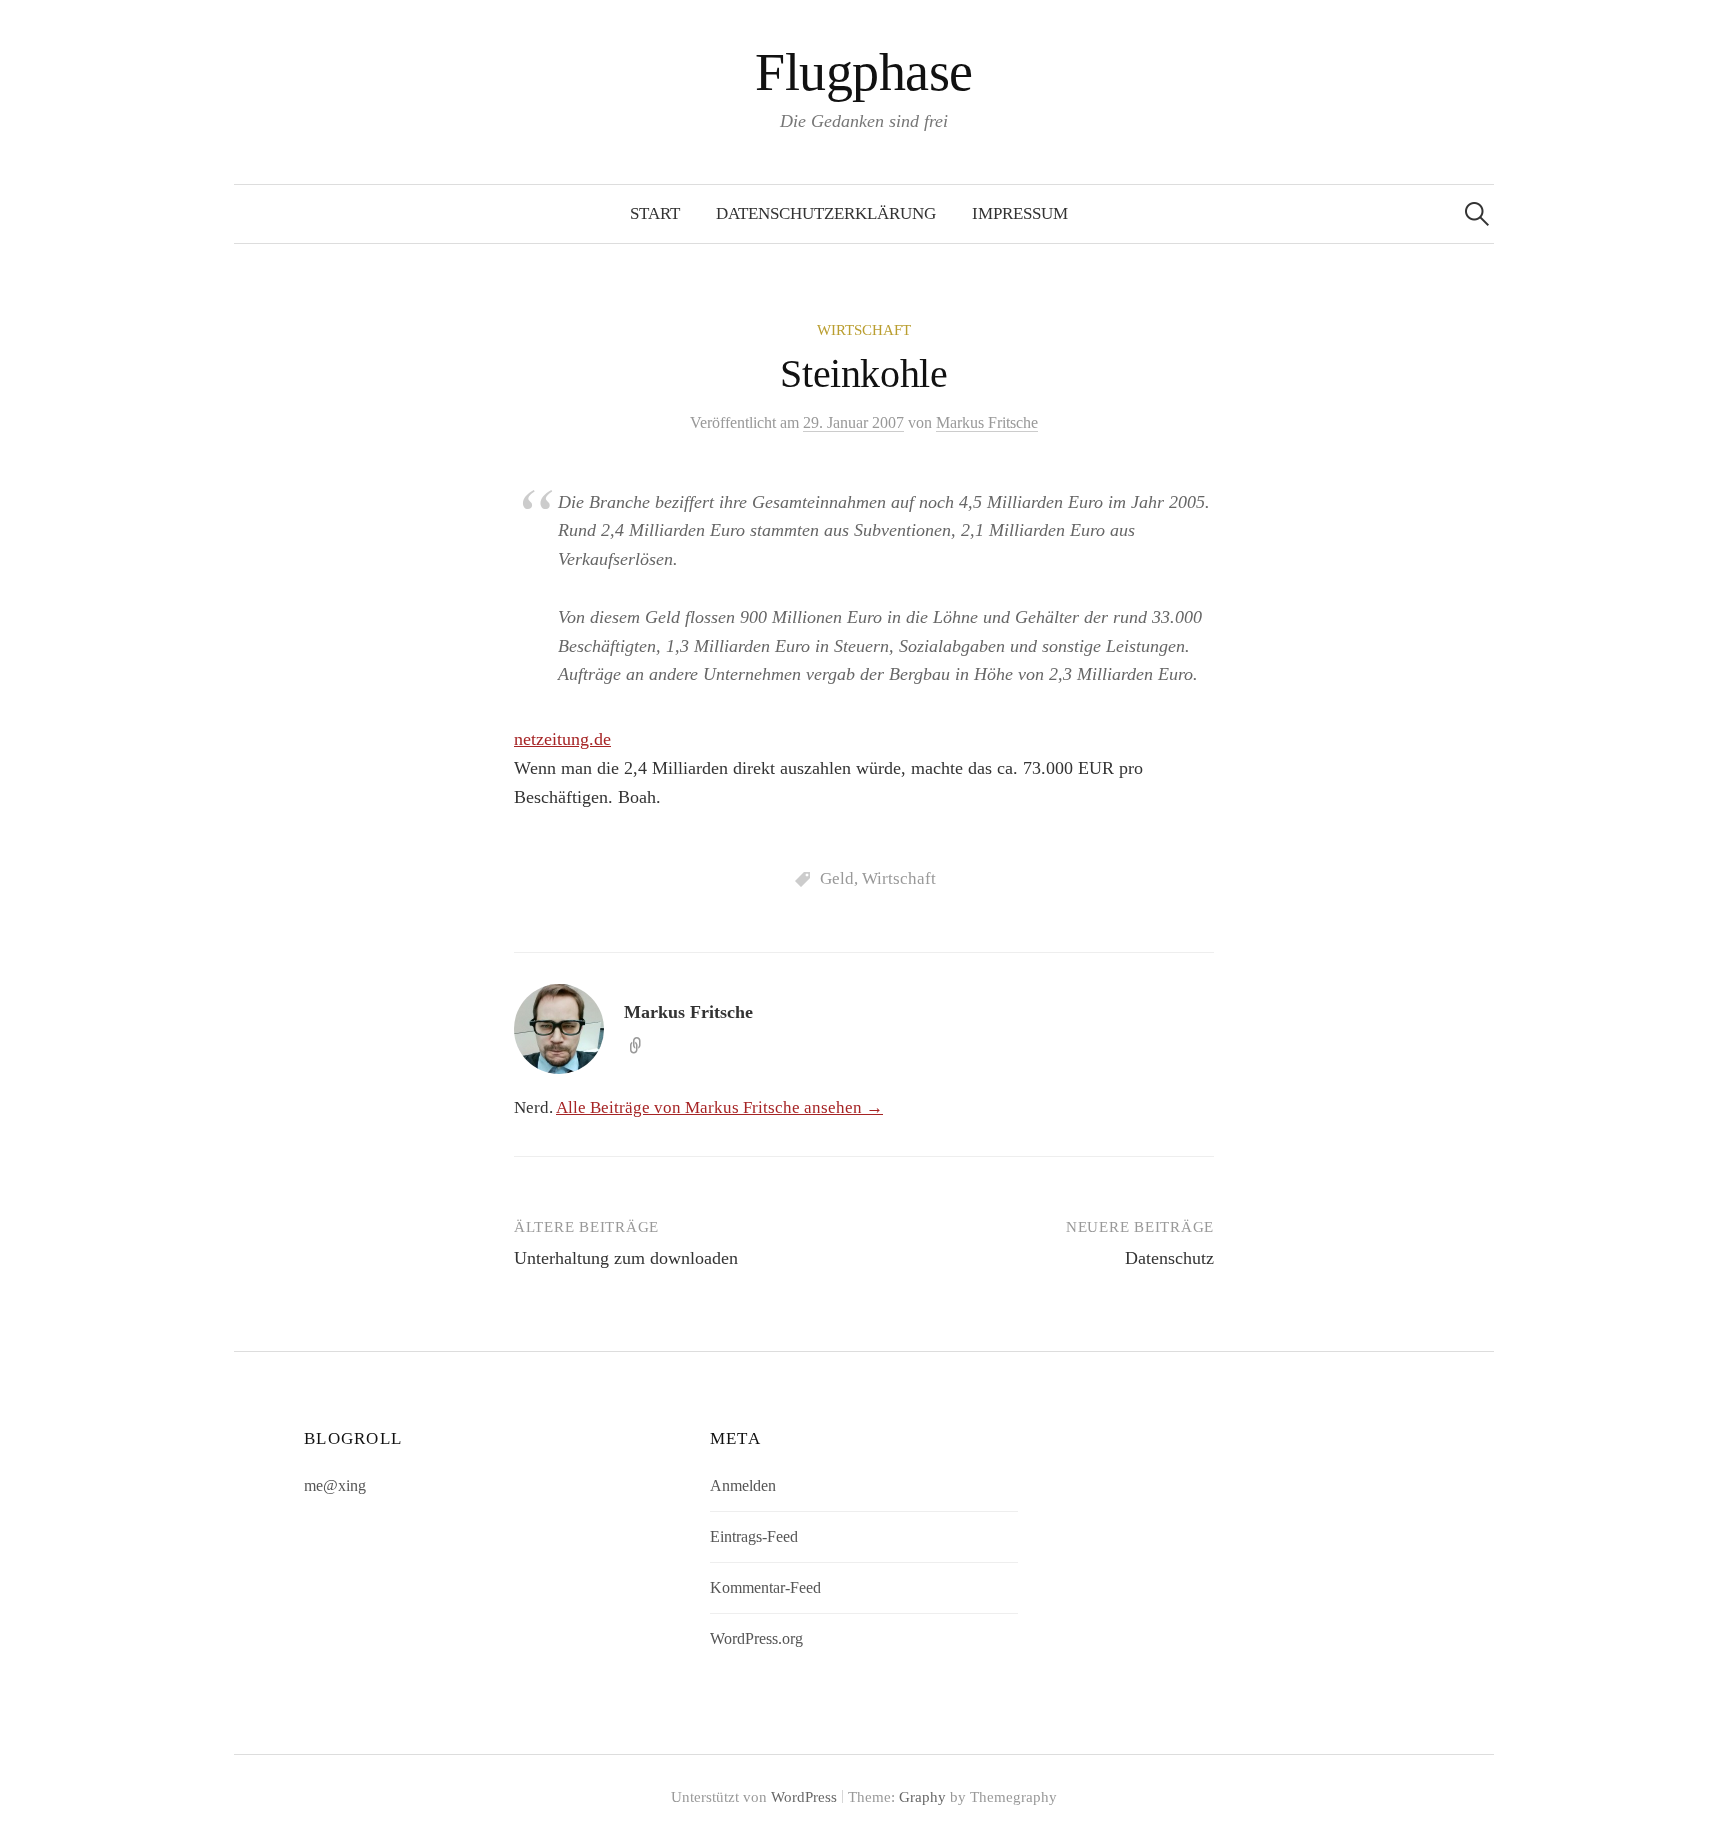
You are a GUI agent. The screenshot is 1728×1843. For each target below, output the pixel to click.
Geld (837, 878)
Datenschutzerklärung (826, 213)
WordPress (804, 1797)
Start (655, 213)
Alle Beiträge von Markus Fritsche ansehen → (719, 1107)
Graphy (922, 1797)
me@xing (335, 1485)
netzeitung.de (562, 739)
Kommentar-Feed (765, 1587)
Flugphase (863, 72)
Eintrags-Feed (754, 1536)
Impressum (1020, 213)
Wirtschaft (864, 330)
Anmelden (743, 1485)
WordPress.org (756, 1638)
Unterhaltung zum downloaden (626, 1258)
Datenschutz (1169, 1258)
